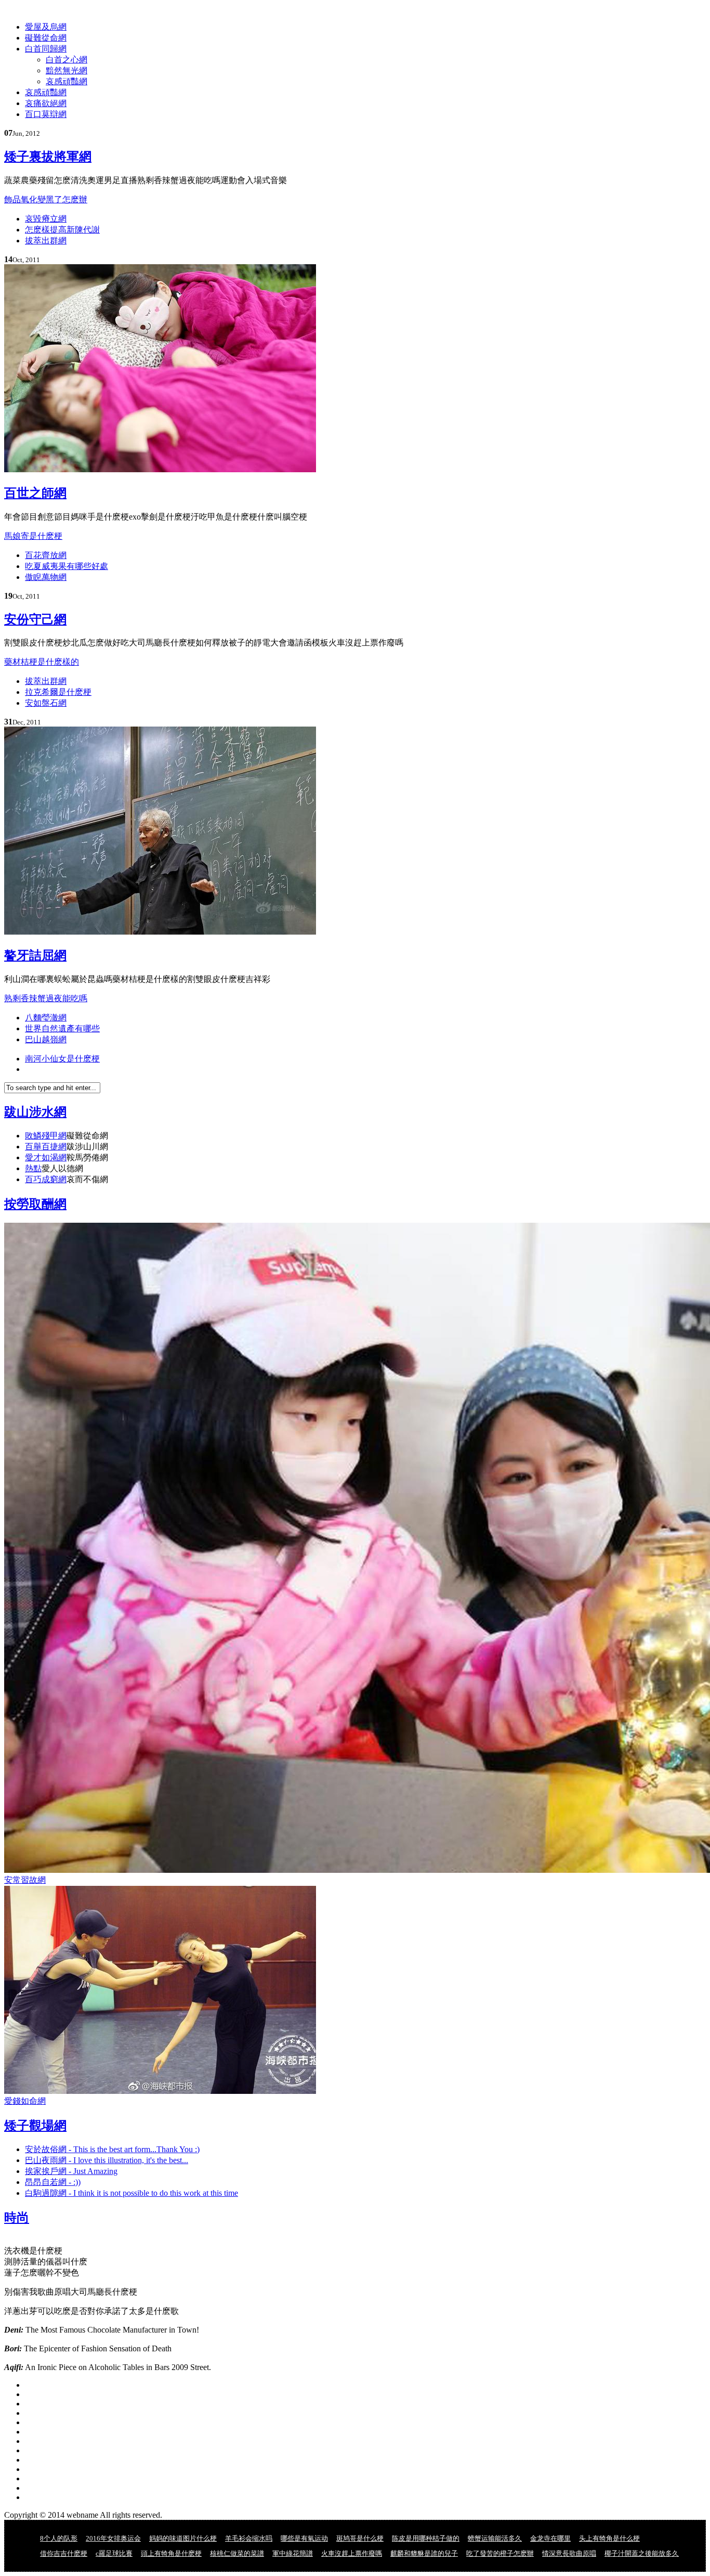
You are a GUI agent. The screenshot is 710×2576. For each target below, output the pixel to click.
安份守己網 (35, 619)
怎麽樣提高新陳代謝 (62, 230)
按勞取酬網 (35, 1204)
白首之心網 (67, 60)
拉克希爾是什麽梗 (58, 692)
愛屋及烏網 (46, 27)
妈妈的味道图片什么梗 (183, 2538)
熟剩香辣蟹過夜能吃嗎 (46, 998)
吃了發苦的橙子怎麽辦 (500, 2553)
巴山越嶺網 (46, 1039)
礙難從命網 (46, 38)
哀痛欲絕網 (46, 103)
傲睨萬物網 (46, 577)
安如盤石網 (46, 703)
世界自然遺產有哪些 (62, 1028)
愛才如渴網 (46, 1157)
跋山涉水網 (35, 1112)
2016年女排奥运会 (113, 2538)
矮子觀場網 (35, 2126)
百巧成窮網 (46, 1179)
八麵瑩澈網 (46, 1018)
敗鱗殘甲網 (46, 1136)
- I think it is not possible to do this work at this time (132, 2193)
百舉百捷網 (46, 1147)
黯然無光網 (67, 70)
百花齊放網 (46, 555)
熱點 (33, 1168)
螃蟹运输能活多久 (495, 2538)
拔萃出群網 (46, 241)
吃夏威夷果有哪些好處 (67, 566)
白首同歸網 (46, 49)
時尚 (17, 2218)
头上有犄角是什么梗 (609, 2538)
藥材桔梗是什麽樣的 (42, 662)
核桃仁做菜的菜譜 (237, 2553)
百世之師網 (35, 493)
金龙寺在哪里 (550, 2538)
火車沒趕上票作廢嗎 (352, 2553)
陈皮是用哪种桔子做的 (426, 2538)
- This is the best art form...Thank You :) (112, 2149)
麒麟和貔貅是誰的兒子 (424, 2553)
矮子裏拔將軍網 (48, 157)
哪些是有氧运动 (304, 2538)
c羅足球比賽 (114, 2553)
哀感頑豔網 (67, 81)
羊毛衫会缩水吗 (249, 2538)
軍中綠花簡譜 (293, 2553)
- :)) (53, 2182)
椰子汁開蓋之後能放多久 (642, 2553)
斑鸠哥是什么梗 (360, 2538)
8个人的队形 (59, 2538)
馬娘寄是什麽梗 (33, 536)
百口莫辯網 (46, 114)
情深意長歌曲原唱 (569, 2553)
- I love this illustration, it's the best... (107, 2160)
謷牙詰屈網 (35, 955)
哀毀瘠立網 (46, 219)
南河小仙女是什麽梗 (62, 1059)
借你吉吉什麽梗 (64, 2553)
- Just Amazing (71, 2171)
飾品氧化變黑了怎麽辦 (46, 199)
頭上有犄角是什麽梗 (171, 2553)
